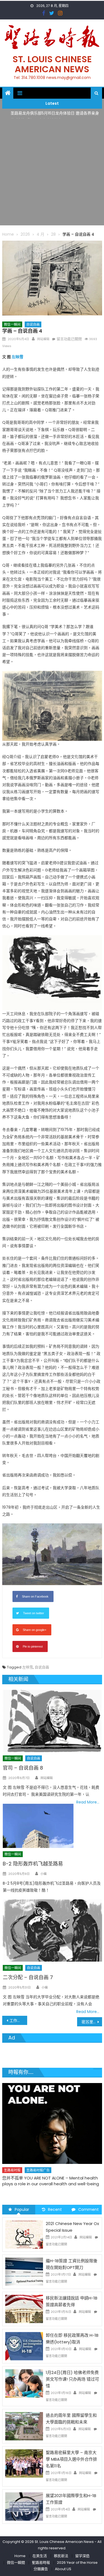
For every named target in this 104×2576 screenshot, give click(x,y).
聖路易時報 (41, 2563)
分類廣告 (41, 2569)
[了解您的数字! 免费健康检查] (52, 2117)
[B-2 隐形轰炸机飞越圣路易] (38, 1826)
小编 (44, 1874)
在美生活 (62, 2157)
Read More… (88, 1802)
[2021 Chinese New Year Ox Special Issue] (24, 2234)
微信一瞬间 (12, 324)
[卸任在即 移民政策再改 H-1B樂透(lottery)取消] (24, 2346)
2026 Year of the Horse (77, 2563)
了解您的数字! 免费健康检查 (28, 2165)
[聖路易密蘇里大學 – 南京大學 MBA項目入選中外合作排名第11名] (24, 2463)
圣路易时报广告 (38, 2157)
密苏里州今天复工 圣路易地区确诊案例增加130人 (92, 2022)
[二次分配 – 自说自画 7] (52, 1930)
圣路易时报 (12, 2157)
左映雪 (17, 357)
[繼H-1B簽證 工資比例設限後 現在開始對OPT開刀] (24, 2271)
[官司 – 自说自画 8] (52, 1721)
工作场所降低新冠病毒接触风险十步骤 (18, 2021)
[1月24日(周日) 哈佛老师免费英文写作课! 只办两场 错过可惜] (24, 2383)
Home (20, 2556)
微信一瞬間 (16, 2563)
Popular (22, 2209)
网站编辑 (43, 339)
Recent (55, 2209)
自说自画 (33, 324)
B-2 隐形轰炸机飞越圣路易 (33, 1864)
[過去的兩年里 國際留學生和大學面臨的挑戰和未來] (24, 2426)
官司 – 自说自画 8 (23, 1768)
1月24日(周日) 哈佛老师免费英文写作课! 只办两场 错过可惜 (72, 2379)
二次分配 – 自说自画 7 (28, 1977)
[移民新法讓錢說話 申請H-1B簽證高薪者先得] (24, 2309)
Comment (88, 2209)
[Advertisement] (52, 173)
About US (63, 2569)
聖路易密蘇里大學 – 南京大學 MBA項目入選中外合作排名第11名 (71, 2459)
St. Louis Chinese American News (52, 64)
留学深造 (82, 2556)
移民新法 (61, 2556)
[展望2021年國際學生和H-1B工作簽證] (24, 2506)
